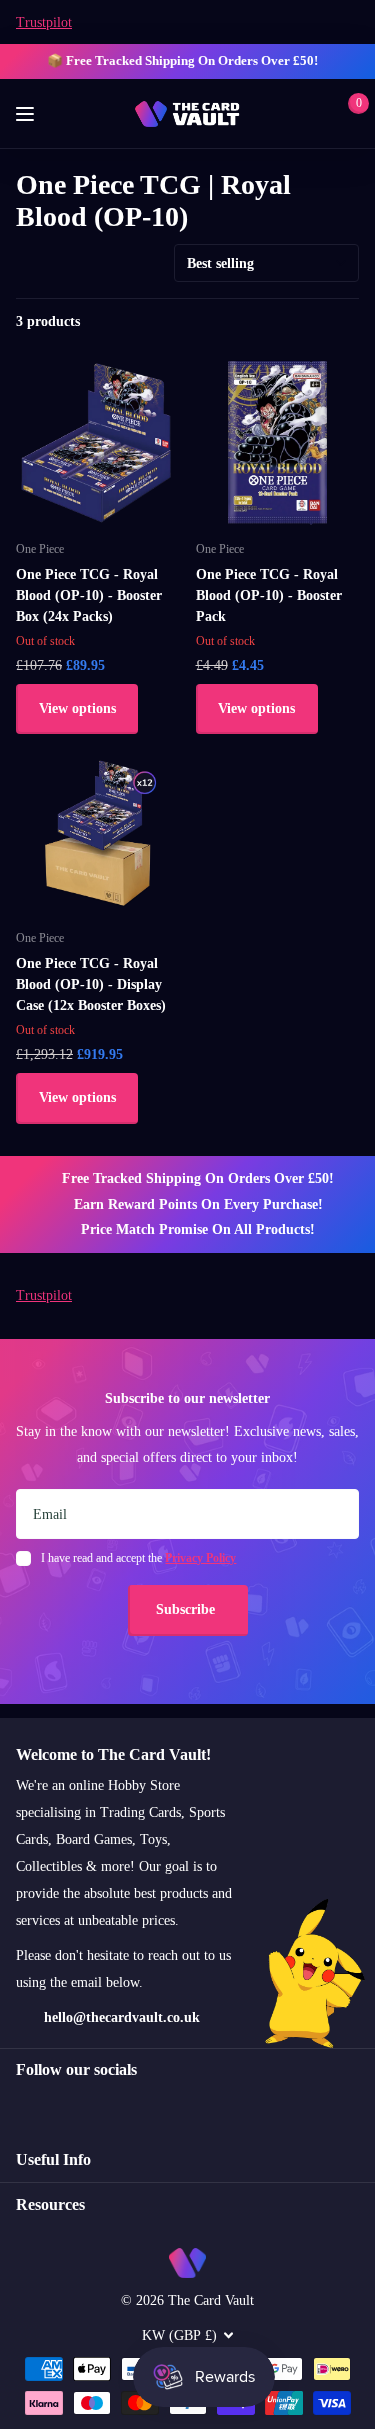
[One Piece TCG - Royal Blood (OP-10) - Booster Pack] (278, 443)
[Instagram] (23, 2106)
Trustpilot (44, 22)
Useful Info (53, 2159)
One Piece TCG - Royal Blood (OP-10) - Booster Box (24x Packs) (89, 595)
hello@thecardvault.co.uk (122, 2017)
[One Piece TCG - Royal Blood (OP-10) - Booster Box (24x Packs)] (98, 443)
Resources (50, 2204)
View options (77, 708)
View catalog (27, 114)
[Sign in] (316, 114)
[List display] (353, 322)
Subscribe (187, 1609)
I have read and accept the (138, 1558)
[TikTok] (108, 2106)
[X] (65, 2106)
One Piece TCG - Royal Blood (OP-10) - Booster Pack (269, 595)
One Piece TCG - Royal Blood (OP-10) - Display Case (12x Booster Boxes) (91, 984)
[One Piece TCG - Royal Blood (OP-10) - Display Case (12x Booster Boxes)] (98, 832)
